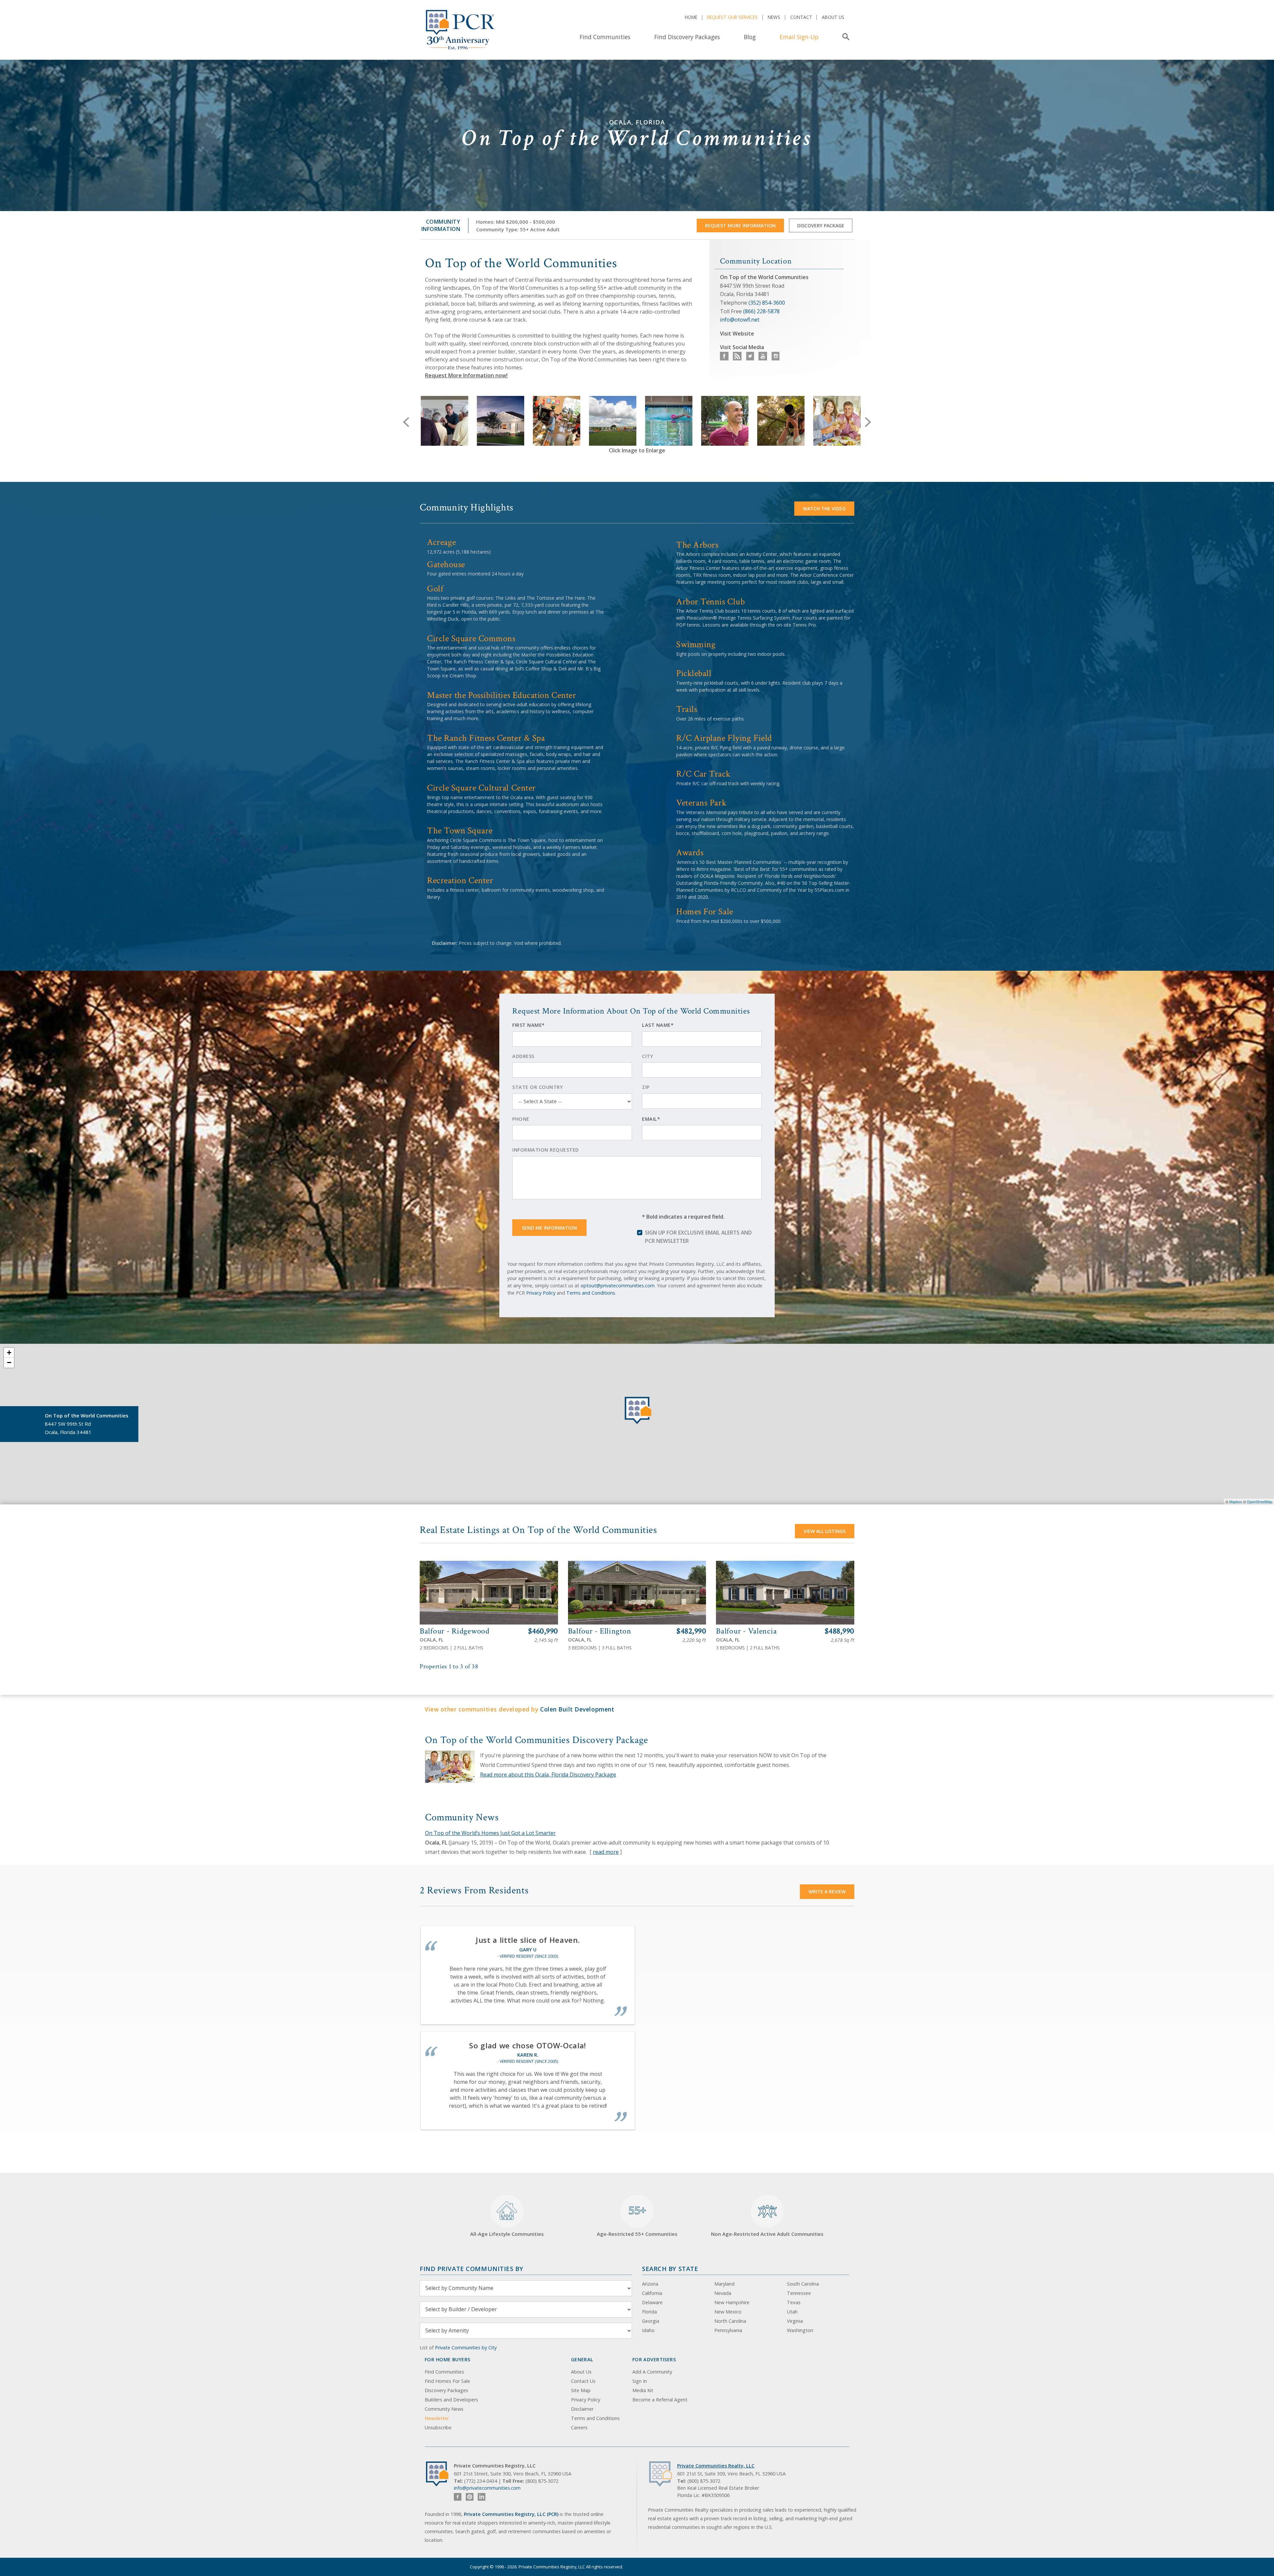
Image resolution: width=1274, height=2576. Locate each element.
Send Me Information (549, 1228)
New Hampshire (732, 2302)
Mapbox (1236, 1501)
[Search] (845, 37)
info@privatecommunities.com (487, 2488)
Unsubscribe (438, 2427)
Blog (750, 37)
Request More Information (740, 226)
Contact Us (583, 2381)
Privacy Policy (541, 1293)
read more (606, 1852)
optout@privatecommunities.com (618, 1286)
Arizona (650, 2284)
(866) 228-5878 (761, 311)
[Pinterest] (470, 2497)
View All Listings (825, 1531)
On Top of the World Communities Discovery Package (537, 1740)
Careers (579, 2427)
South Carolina (803, 2284)
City (647, 1056)
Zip (646, 1087)
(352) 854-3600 (767, 303)
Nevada (723, 2293)
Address (523, 1056)
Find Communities (605, 37)
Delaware (652, 2302)
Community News (444, 2409)
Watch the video (824, 509)
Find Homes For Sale (447, 2381)
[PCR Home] (440, 2474)
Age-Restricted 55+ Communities (637, 2220)
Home (691, 17)
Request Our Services (732, 17)
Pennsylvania (728, 2330)
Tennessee (799, 2293)
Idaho (648, 2330)
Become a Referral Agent (660, 2400)
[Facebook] (458, 2497)
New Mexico (728, 2312)
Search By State (670, 2269)
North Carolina (730, 2321)
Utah (792, 2312)
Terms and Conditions (591, 1293)
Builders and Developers (451, 2400)
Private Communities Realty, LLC (716, 2466)
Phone (521, 1119)
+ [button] (9, 1353)
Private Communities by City (466, 2348)
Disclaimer (582, 2409)
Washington (800, 2330)
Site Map (581, 2390)
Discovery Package (821, 226)
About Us (833, 17)
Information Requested (546, 1150)
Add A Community (652, 2372)
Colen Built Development (577, 1709)
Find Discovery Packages (687, 37)
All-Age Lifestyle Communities (507, 2234)
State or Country (537, 1087)
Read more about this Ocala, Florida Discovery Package (548, 1775)
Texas (794, 2302)
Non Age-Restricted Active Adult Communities (767, 2234)
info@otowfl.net (740, 320)
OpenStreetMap (1260, 1501)
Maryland (724, 2284)
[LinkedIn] (482, 2497)
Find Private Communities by (471, 2269)
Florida (649, 2312)
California (652, 2293)
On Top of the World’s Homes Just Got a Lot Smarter (490, 1833)
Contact (801, 17)
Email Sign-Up (799, 37)
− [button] (9, 1363)
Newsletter (437, 2418)
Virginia (795, 2321)
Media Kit (643, 2390)
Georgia (651, 2321)
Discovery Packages (446, 2390)
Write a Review (827, 1892)
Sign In (640, 2381)
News (774, 17)
